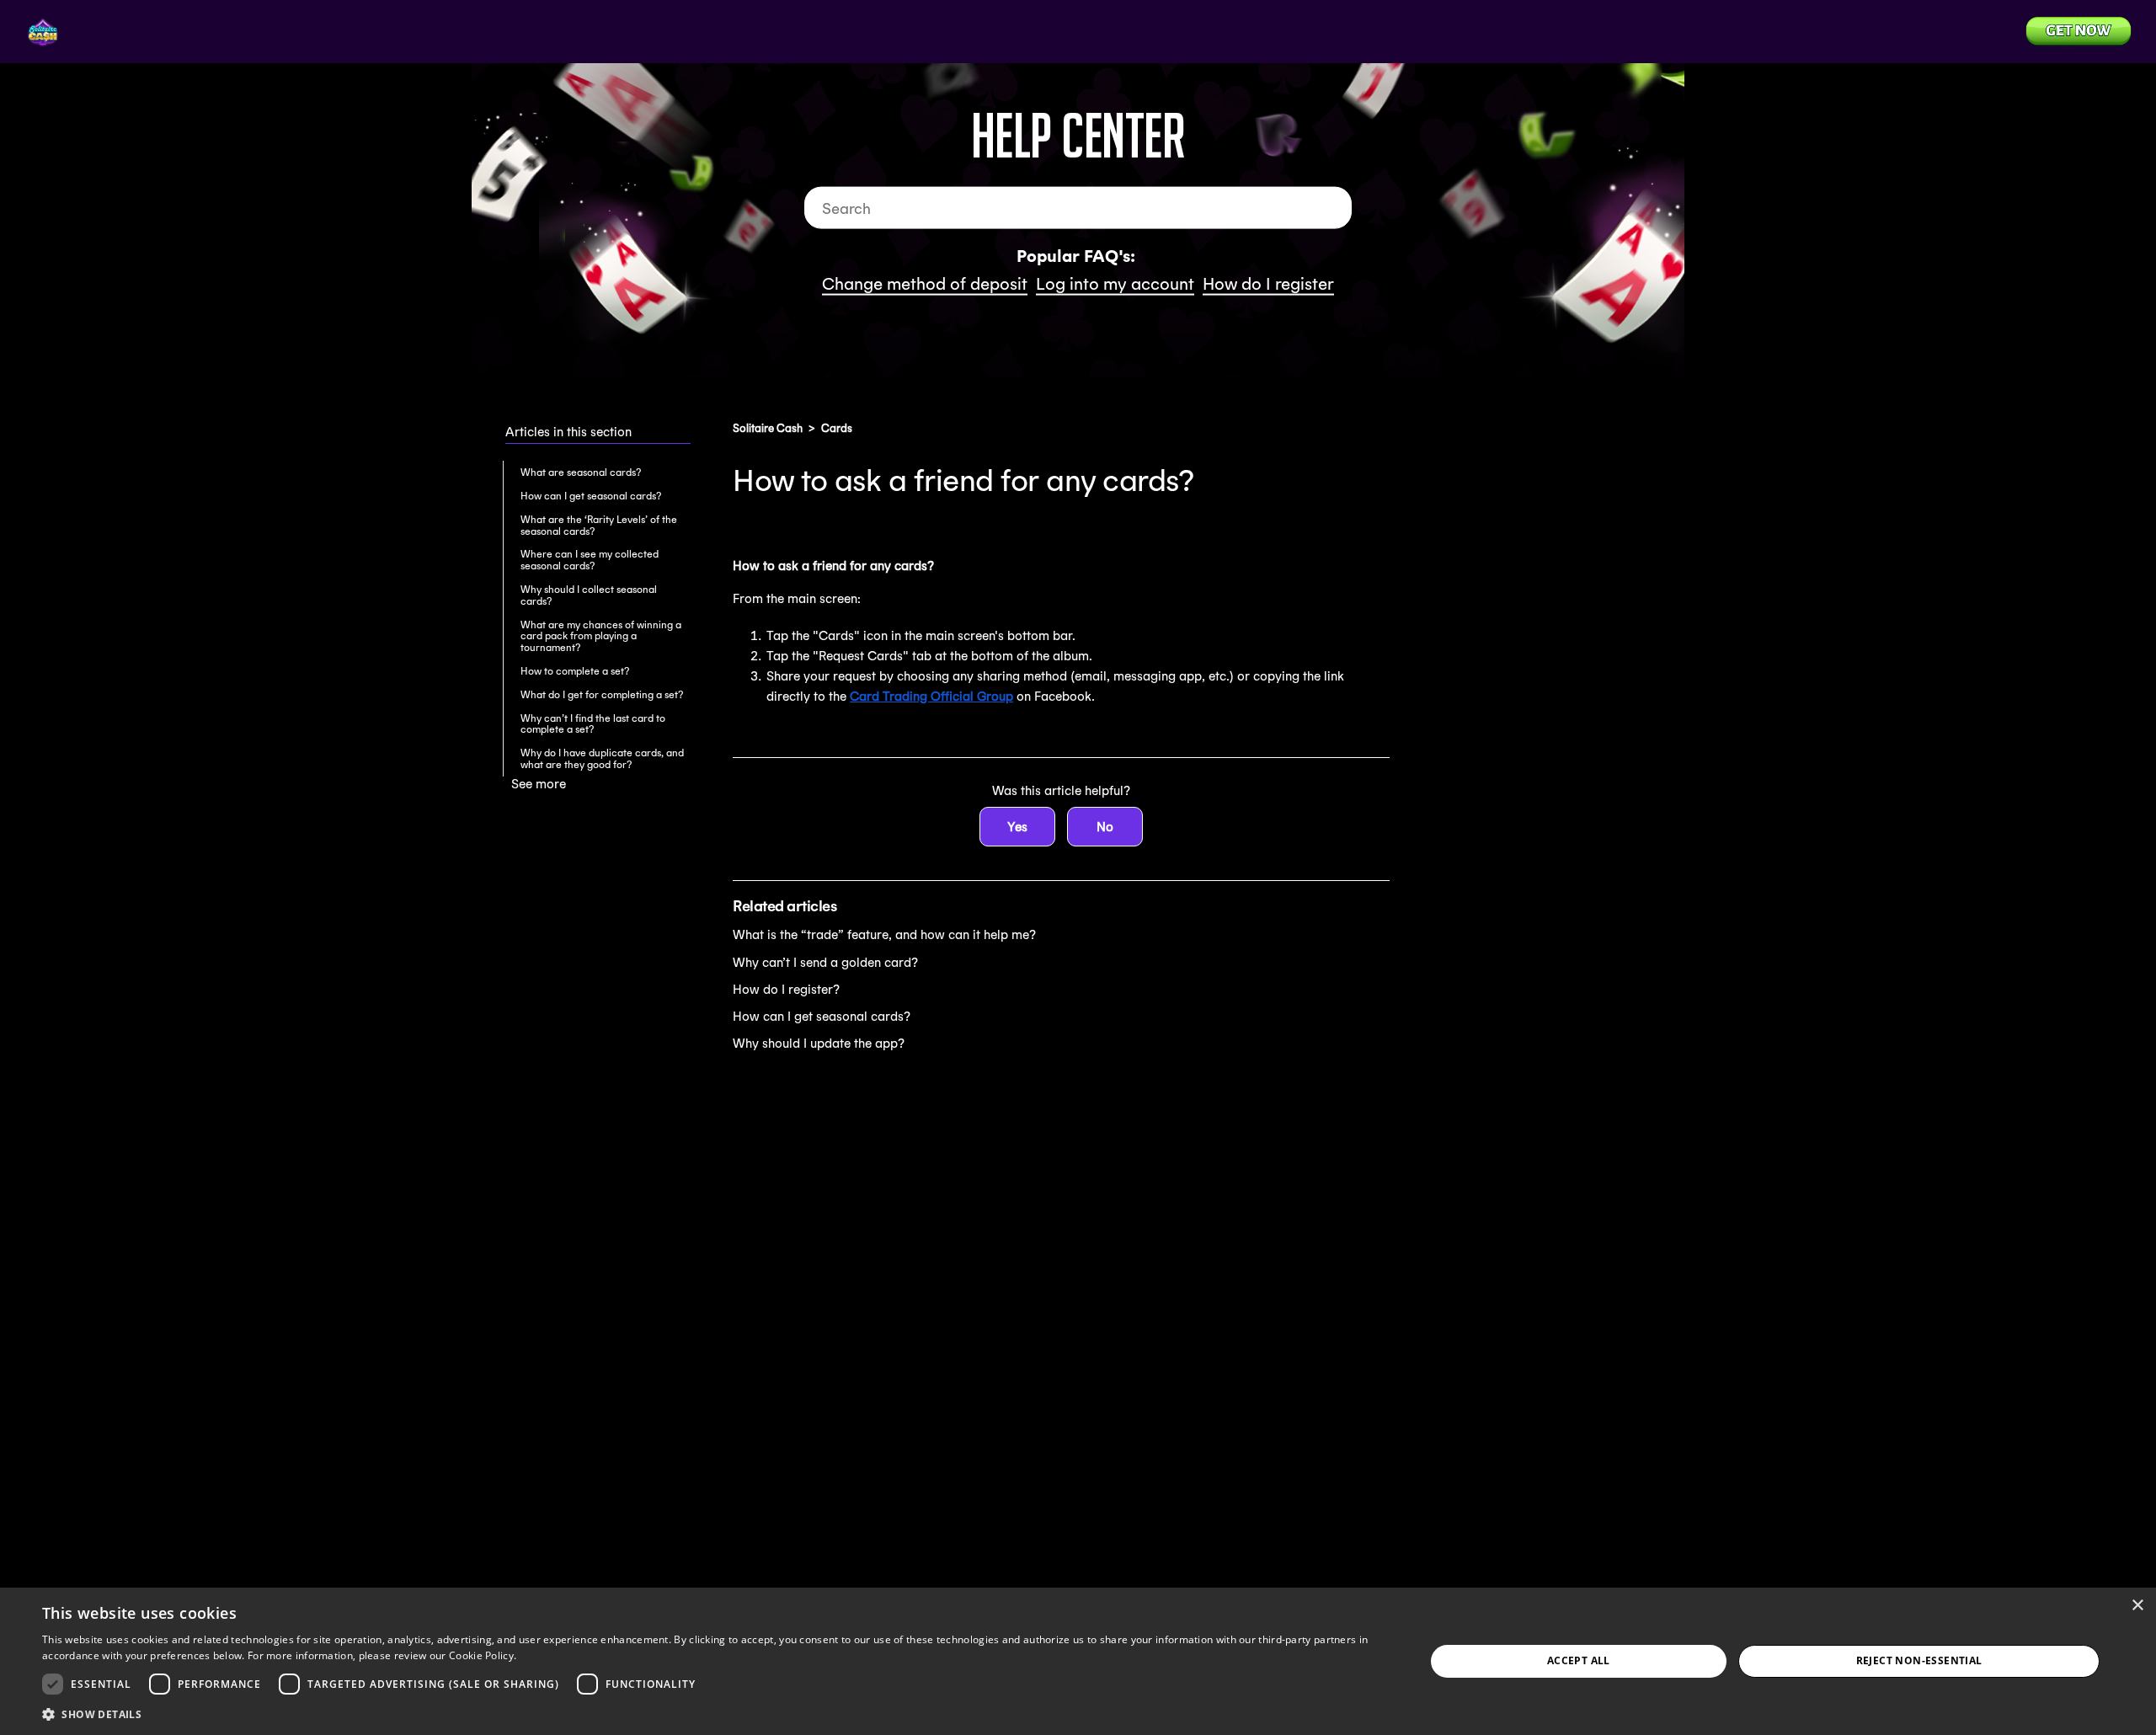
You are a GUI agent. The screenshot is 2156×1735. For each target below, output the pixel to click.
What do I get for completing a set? (602, 694)
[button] (713, 1713)
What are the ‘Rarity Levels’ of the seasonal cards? (599, 525)
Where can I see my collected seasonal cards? (590, 560)
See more (539, 784)
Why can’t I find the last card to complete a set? (593, 724)
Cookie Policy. (483, 1655)
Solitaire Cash (768, 428)
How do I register (1268, 283)
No (1105, 827)
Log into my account (1115, 283)
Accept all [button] (1579, 1660)
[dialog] (1078, 1661)
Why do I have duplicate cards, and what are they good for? (602, 758)
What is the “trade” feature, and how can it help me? (884, 934)
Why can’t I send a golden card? (825, 962)
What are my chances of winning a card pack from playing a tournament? (601, 636)
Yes (1017, 827)
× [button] (2137, 1606)
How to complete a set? (575, 671)
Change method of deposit (925, 283)
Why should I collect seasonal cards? (589, 595)
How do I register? (786, 989)
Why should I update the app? (819, 1043)
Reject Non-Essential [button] (1919, 1660)
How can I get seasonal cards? (591, 496)
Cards (837, 428)
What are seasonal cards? (581, 472)
